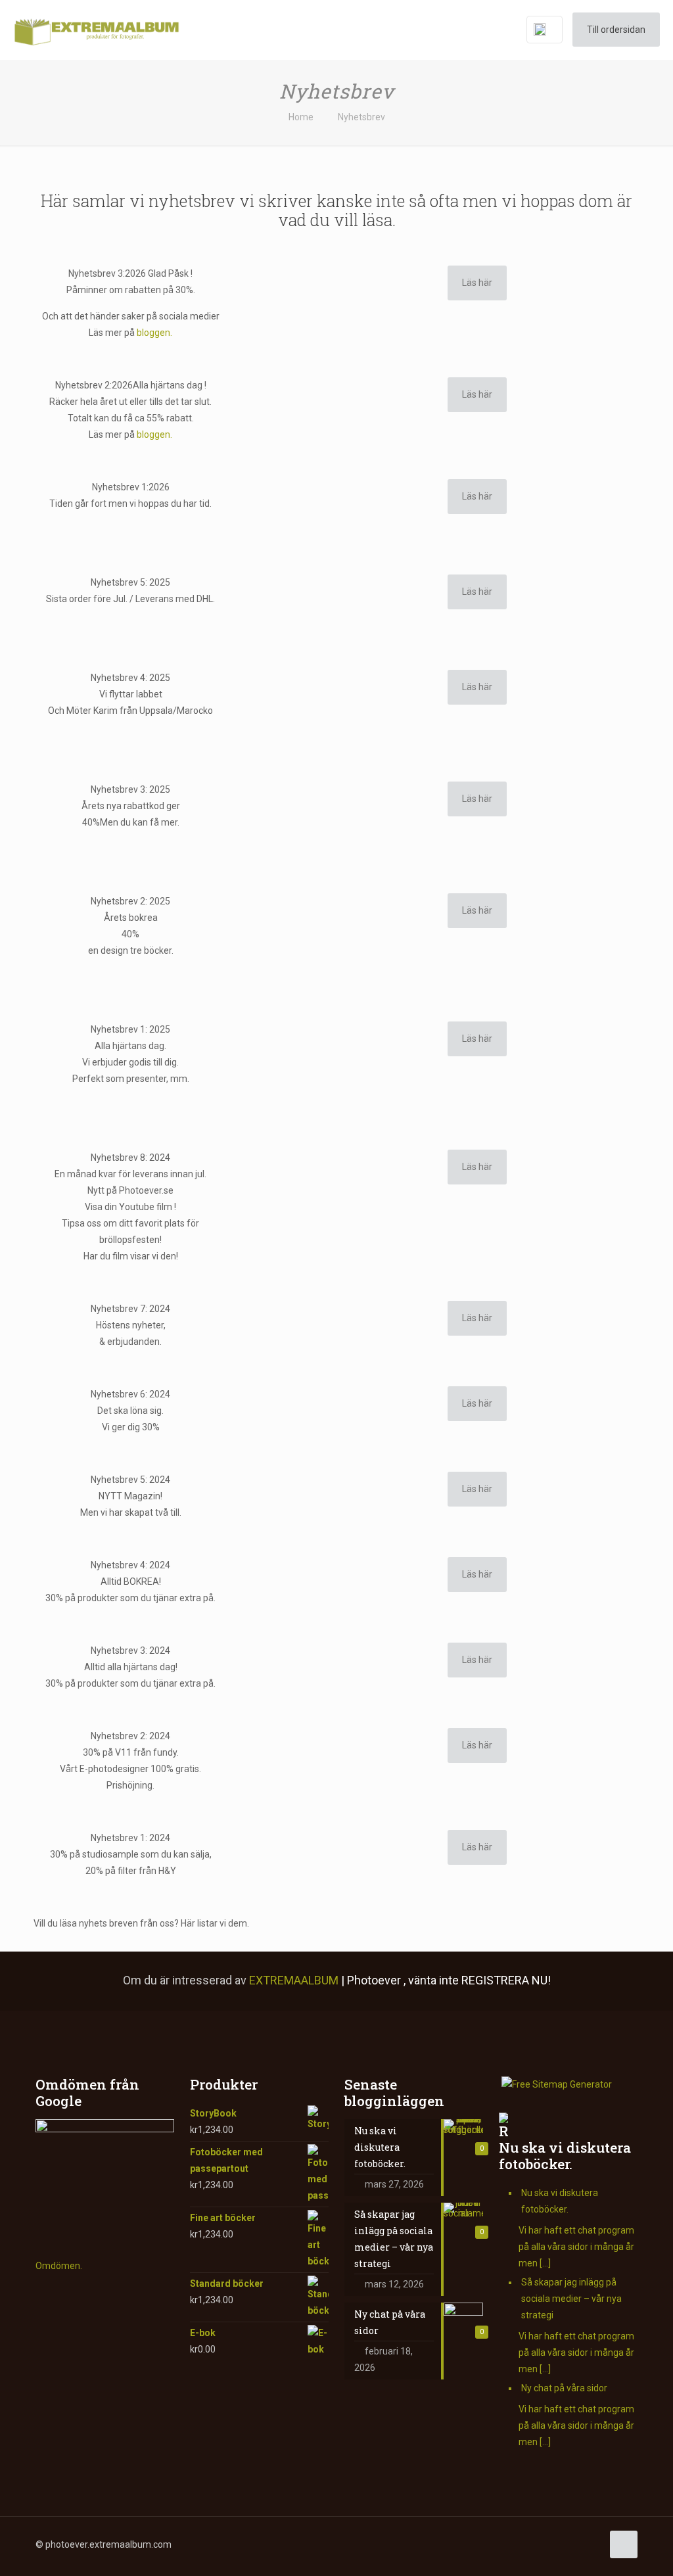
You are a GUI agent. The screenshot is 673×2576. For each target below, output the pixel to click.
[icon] (537, 2544)
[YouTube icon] (495, 2544)
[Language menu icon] (545, 30)
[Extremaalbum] (96, 30)
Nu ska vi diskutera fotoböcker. (565, 2156)
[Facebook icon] (468, 2544)
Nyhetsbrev (361, 117)
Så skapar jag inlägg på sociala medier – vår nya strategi (571, 2299)
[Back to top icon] (624, 2544)
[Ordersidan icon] (592, 2544)
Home (301, 117)
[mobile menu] (489, 30)
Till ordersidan (616, 30)
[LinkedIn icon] (509, 2544)
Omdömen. (59, 2266)
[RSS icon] (550, 2544)
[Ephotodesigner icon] (578, 2544)
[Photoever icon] (564, 2544)
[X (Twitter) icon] (481, 2544)
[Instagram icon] (523, 2544)
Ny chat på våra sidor (564, 2388)
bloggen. (154, 333)
